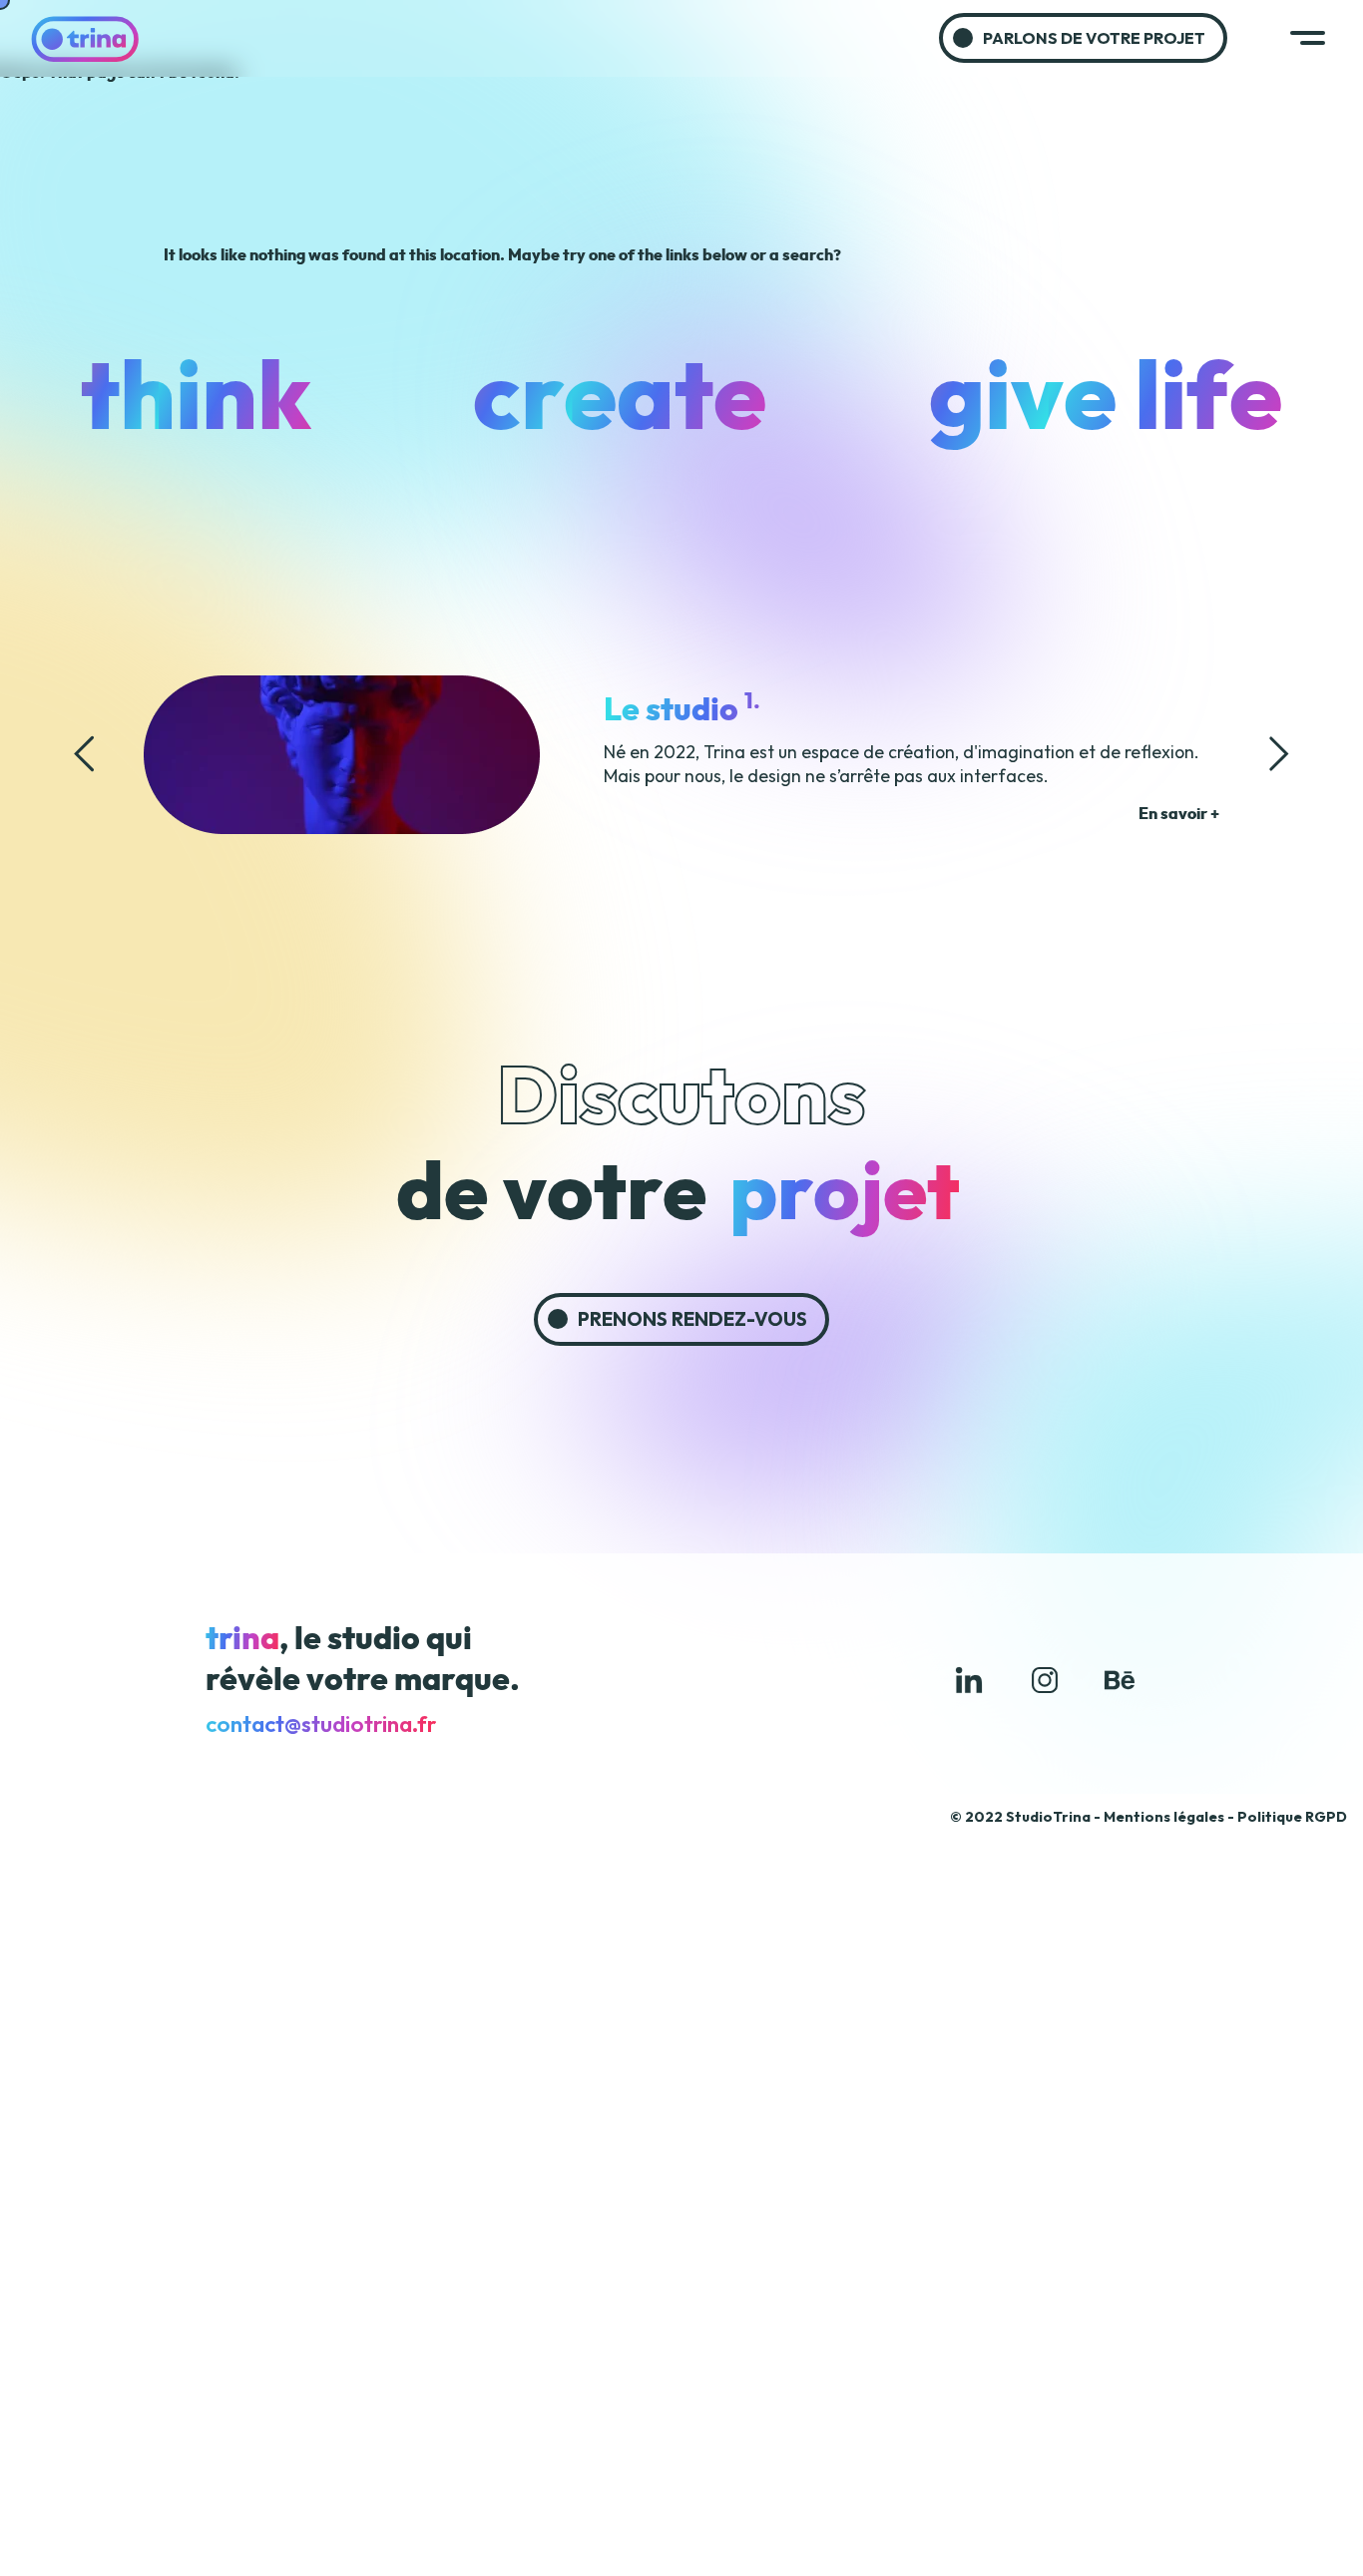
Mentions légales (1164, 1817)
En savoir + (1179, 813)
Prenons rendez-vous (692, 1319)
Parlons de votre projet (1094, 38)
